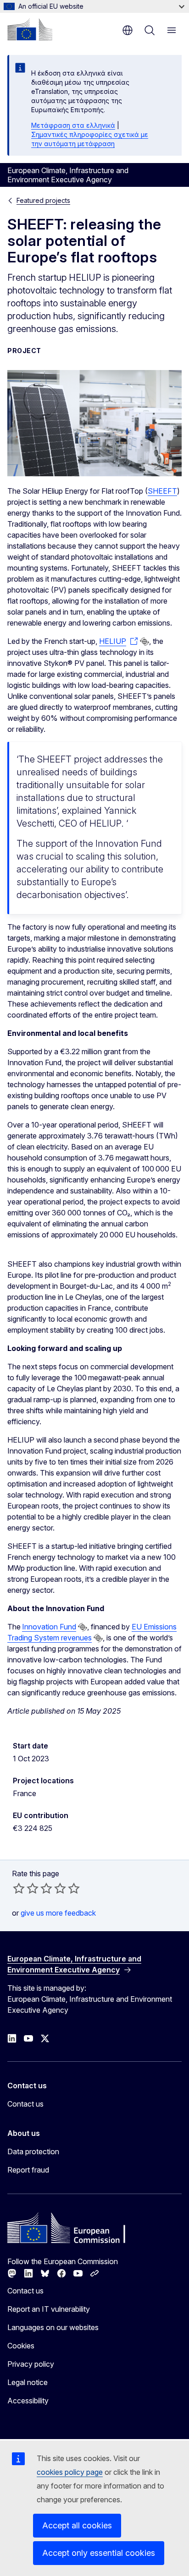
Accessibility (28, 2401)
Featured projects (43, 200)
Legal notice (28, 2382)
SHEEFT (162, 491)
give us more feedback (58, 1913)
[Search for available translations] (145, 642)
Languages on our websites (53, 2327)
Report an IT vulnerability (49, 2309)
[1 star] (19, 1888)
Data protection (33, 2151)
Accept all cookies (77, 2525)
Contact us (25, 2104)
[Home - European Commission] (30, 29)
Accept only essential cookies (99, 2553)
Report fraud (28, 2170)
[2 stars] (26, 1888)
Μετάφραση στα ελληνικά (73, 125)
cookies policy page (70, 2472)
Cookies (21, 2346)
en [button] (128, 30)
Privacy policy (31, 2364)
